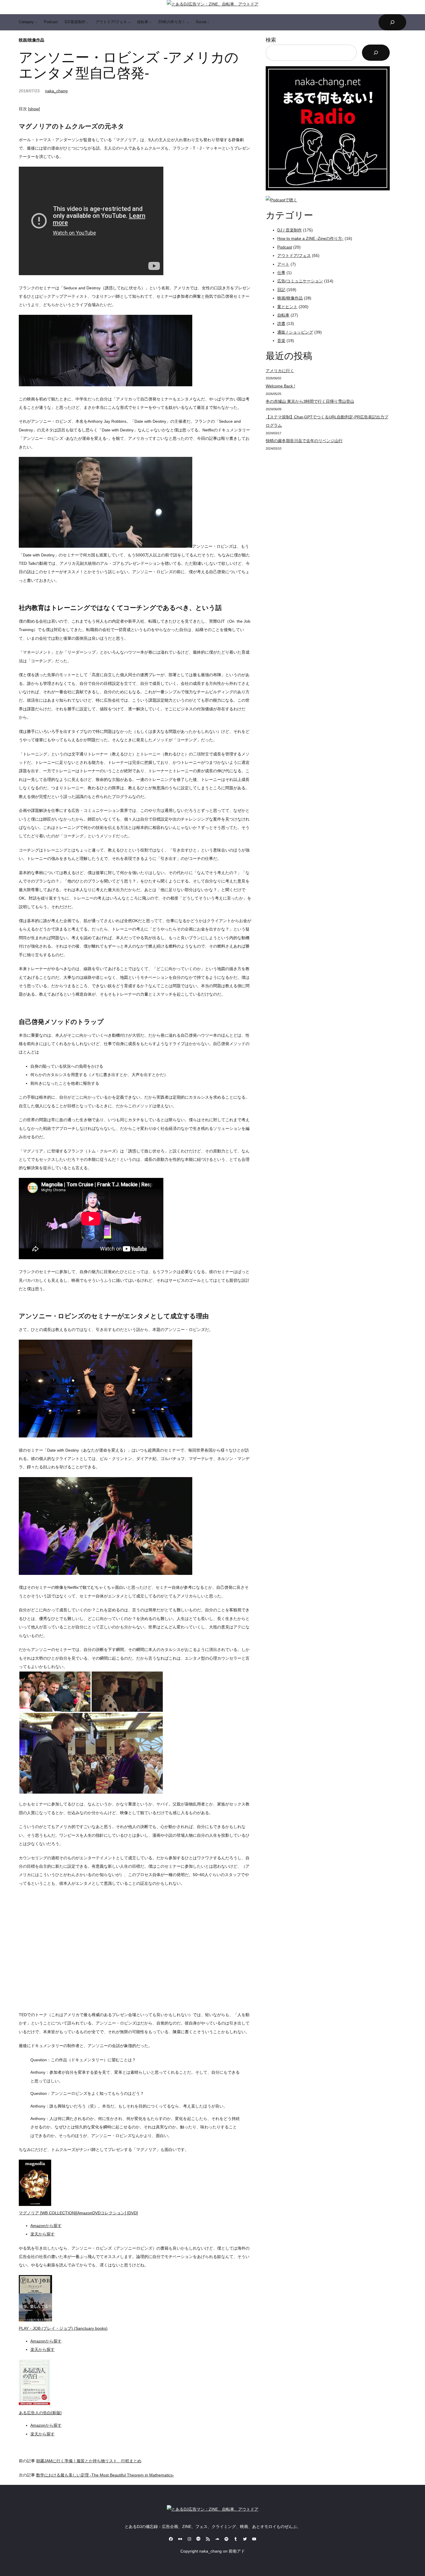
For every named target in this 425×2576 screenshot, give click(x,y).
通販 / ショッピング (295, 332)
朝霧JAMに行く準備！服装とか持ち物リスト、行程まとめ (89, 2461)
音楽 (281, 341)
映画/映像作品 (32, 40)
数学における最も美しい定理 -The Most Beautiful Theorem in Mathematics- (105, 2475)
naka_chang (56, 91)
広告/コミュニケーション (300, 281)
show (34, 109)
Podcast (285, 247)
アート (283, 264)
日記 (281, 290)
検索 (271, 40)
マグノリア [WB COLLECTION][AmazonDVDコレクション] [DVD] (78, 2213)
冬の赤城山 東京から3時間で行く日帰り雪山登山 (310, 401)
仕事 (281, 273)
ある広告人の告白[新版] (40, 2413)
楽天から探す (42, 2234)
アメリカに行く (280, 371)
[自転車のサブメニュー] (150, 22)
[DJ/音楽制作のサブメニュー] (88, 22)
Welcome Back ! (280, 386)
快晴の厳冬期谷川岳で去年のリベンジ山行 (304, 441)
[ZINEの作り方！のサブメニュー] (188, 22)
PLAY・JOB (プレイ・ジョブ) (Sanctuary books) (63, 2328)
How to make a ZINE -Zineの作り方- (310, 238)
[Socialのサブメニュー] (208, 22)
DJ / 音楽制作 (290, 230)
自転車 (283, 315)
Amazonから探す (46, 2226)
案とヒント (287, 307)
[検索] (376, 53)
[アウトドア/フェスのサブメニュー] (129, 22)
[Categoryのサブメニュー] (36, 22)
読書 (281, 323)
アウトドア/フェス (294, 255)
